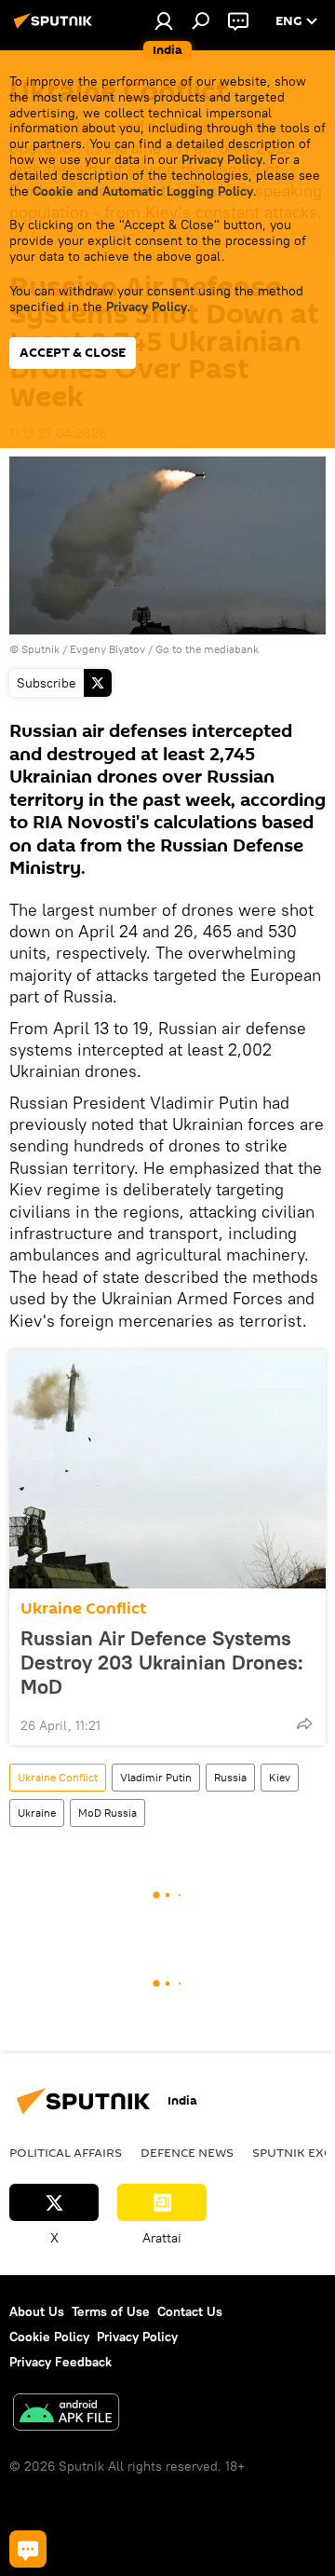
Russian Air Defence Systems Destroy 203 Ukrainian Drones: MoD (162, 1662)
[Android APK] (66, 2414)
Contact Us (190, 2311)
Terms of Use (111, 2311)
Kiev (280, 1777)
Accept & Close (73, 353)
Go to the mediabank (207, 649)
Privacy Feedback (60, 2362)
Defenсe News (187, 2152)
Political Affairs (66, 2152)
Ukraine (37, 1813)
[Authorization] (164, 20)
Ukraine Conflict (83, 1608)
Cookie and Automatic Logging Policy (143, 191)
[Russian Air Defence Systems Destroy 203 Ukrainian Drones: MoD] (167, 1469)
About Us (37, 2311)
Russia (230, 1777)
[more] (304, 1724)
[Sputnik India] (56, 28)
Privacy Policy (222, 159)
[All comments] (28, 2549)
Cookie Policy (49, 2337)
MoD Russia (107, 1813)
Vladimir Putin (156, 1777)
